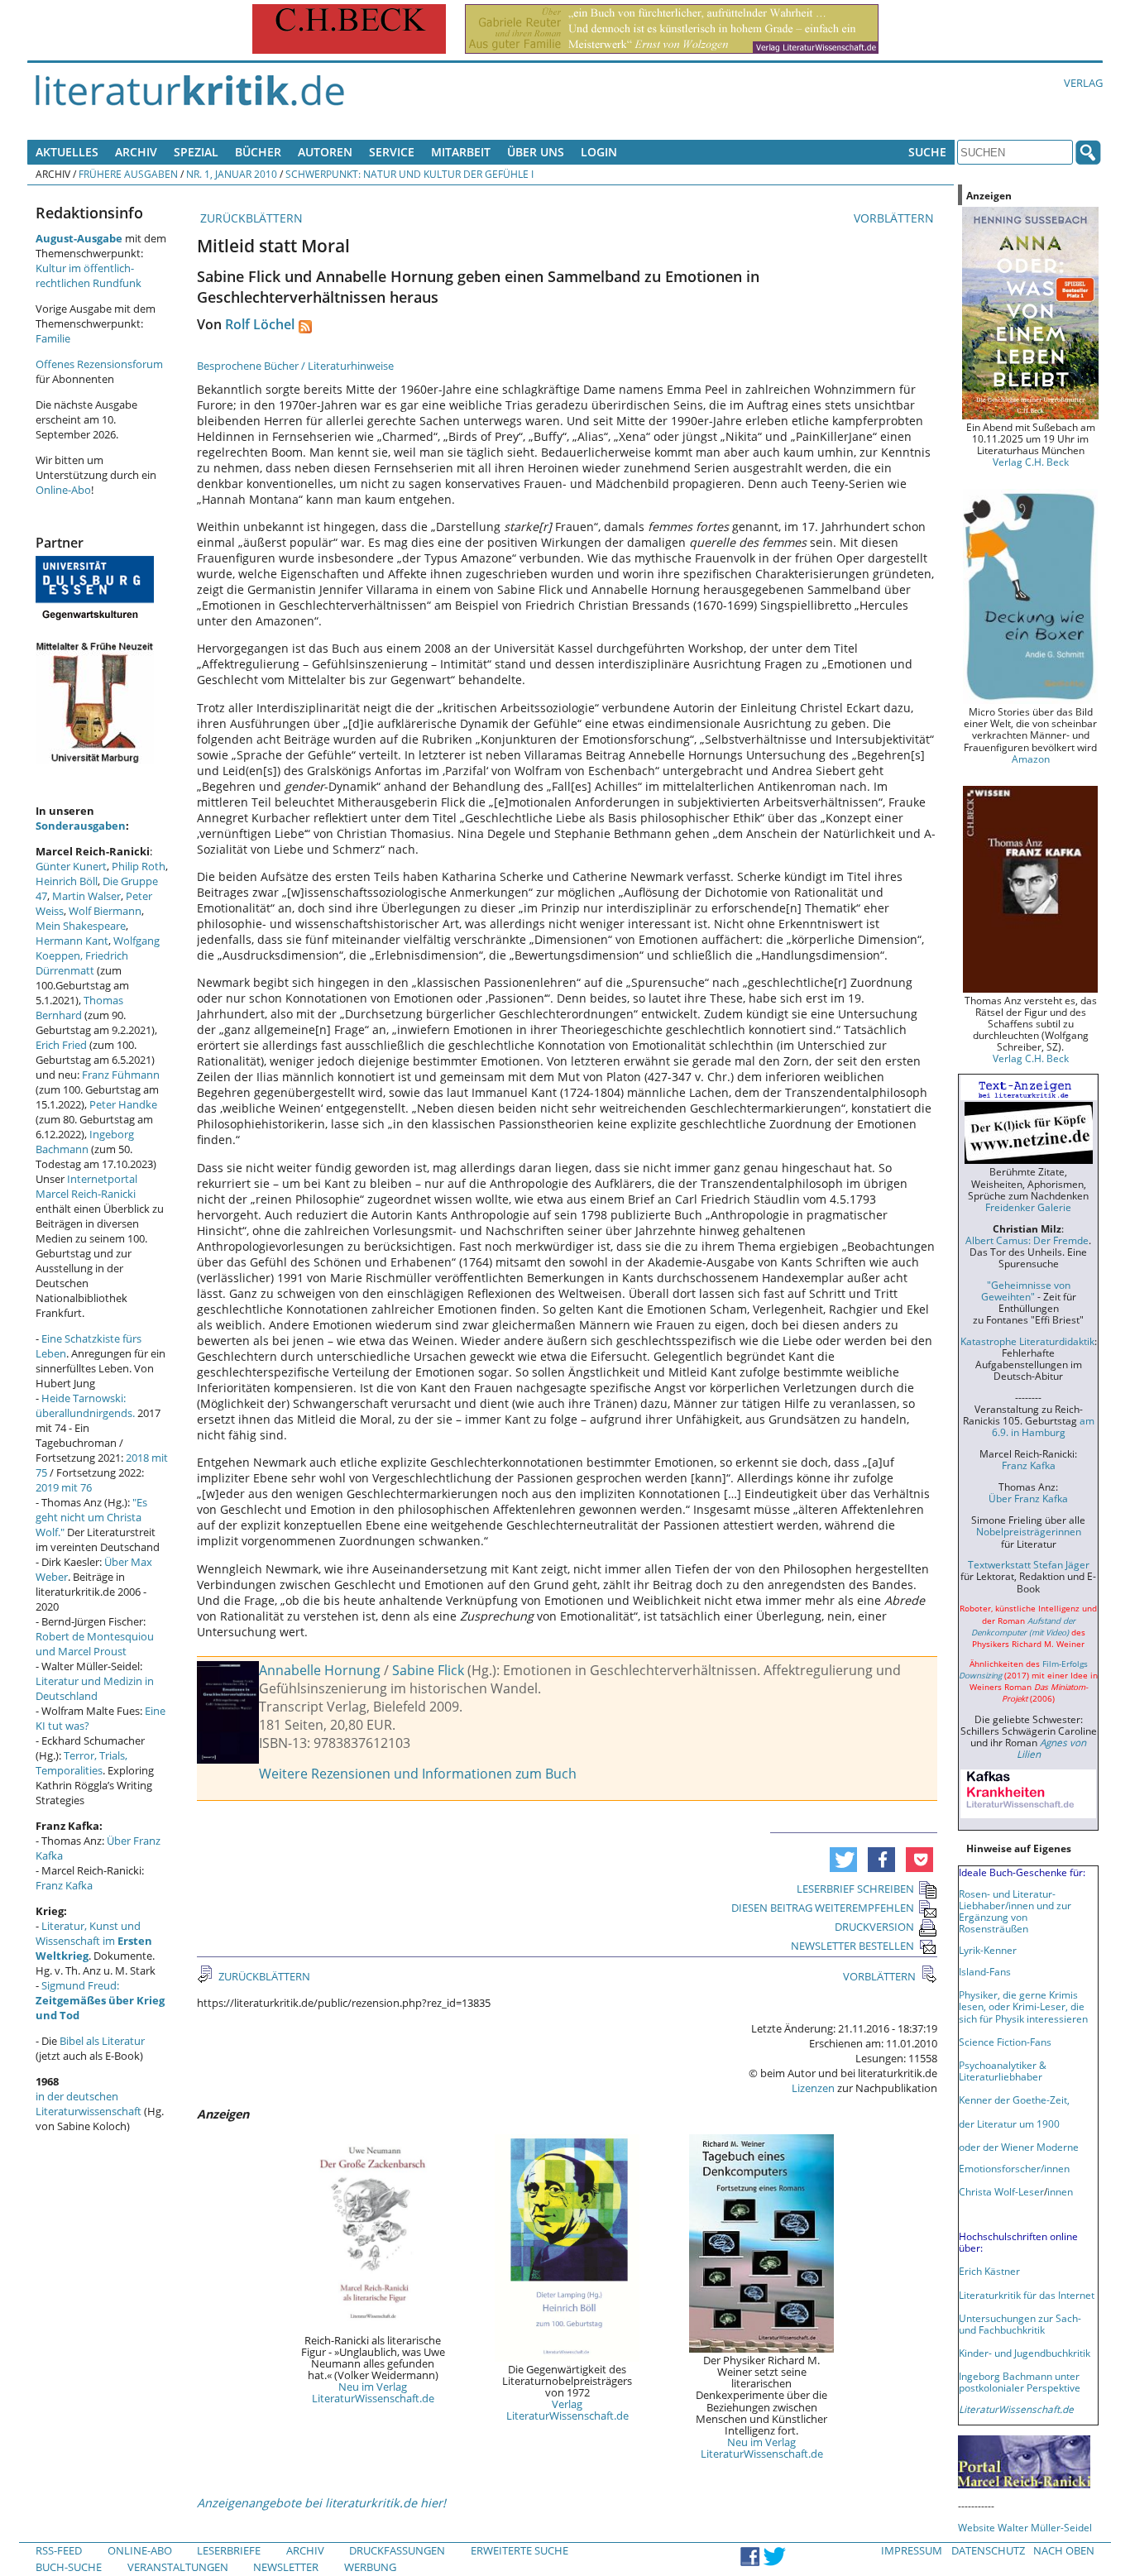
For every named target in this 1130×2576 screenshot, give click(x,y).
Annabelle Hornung (320, 1670)
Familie (53, 338)
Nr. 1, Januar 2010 (232, 174)
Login (599, 152)
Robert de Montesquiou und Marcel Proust (95, 1644)
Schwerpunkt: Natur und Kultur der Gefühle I (409, 174)
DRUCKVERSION (874, 1927)
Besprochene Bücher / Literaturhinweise (295, 366)
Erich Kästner (989, 2271)
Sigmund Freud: (100, 2000)
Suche (927, 152)
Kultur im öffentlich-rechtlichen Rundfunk (89, 275)
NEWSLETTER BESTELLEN (852, 1946)
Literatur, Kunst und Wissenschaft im (94, 1941)
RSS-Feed (59, 2550)
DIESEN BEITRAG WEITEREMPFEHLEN (823, 1908)
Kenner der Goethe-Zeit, (1014, 2100)
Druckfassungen (397, 2550)
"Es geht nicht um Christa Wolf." (91, 1517)
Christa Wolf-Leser (1001, 2191)
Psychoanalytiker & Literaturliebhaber (1003, 2071)
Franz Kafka (64, 1885)
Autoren (325, 152)
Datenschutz (988, 2550)
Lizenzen (813, 2088)
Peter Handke (123, 1104)
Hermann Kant (72, 941)
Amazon (1031, 759)
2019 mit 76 (64, 1487)
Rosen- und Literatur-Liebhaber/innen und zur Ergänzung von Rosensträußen (1015, 1911)
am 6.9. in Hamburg (1043, 1426)
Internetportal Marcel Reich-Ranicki (86, 1186)
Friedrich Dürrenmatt (82, 963)
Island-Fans (985, 1971)
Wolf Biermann (105, 911)
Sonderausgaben (81, 826)
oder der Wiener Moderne (1019, 2147)
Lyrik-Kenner (988, 1950)
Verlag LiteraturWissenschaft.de (567, 2410)
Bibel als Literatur (102, 2041)
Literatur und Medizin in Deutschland (95, 1688)
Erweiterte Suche (520, 2550)
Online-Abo (63, 490)
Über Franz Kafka (1028, 1498)
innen (1060, 2191)
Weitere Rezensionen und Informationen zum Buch (418, 1774)
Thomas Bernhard (79, 1008)
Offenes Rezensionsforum (99, 364)
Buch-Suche (69, 2567)
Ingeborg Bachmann (85, 1142)
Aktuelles (67, 152)
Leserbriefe (229, 2550)
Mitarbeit (461, 152)
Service (392, 152)
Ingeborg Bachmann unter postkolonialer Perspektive (1020, 2382)
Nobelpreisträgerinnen (1029, 1531)
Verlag (1083, 83)
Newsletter (286, 2567)
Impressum (912, 2550)
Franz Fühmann (121, 1075)
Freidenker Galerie (1028, 1207)
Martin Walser (86, 896)
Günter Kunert (71, 866)
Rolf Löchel (260, 324)
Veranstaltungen (178, 2567)
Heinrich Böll (67, 881)
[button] (843, 1860)
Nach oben (1064, 2550)
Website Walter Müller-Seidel (1025, 2527)
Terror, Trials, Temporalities (81, 1763)
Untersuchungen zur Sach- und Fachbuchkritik (1020, 2324)
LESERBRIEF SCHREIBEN (855, 1889)
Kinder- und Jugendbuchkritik (1025, 2353)
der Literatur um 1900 (1009, 2124)
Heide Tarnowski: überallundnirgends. (85, 1405)
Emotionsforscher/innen (1014, 2168)
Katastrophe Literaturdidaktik (1027, 1341)
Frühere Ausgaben (128, 174)
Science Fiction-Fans (1005, 2042)
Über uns (536, 152)
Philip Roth (139, 866)
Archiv (136, 152)
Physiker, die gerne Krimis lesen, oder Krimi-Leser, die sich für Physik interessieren (1023, 2006)
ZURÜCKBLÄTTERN (250, 218)
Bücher (258, 152)
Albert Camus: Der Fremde (1027, 1240)
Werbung (370, 2567)
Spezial (196, 152)
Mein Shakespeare (81, 926)
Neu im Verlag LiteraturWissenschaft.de (373, 2392)
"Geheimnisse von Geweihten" (1026, 1290)
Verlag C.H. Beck (1031, 462)
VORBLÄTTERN (895, 218)
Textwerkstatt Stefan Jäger (1029, 1564)
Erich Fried (61, 1045)
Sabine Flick (428, 1670)
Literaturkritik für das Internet (1027, 2295)
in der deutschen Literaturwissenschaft (89, 2104)
